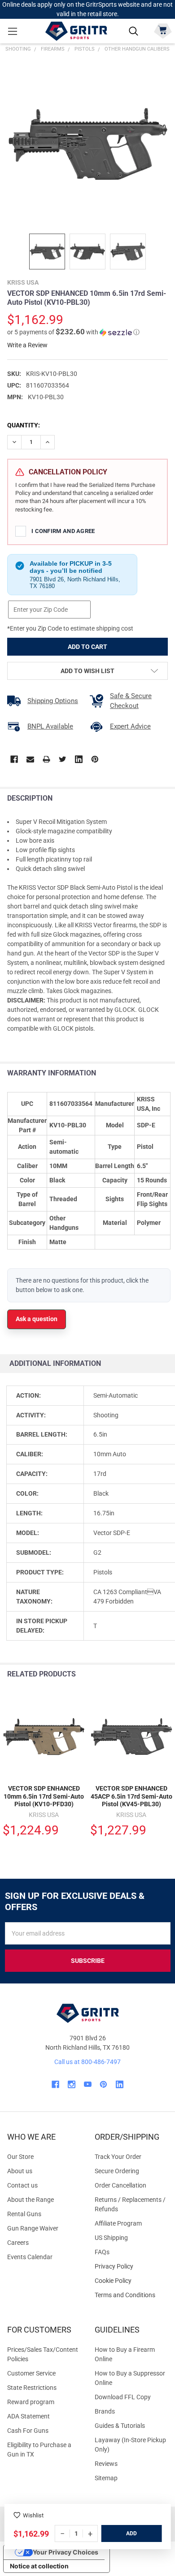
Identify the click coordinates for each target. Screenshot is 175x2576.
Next (166, 1674)
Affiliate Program (118, 2223)
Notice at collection (39, 2566)
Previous (147, 1674)
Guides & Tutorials (120, 2426)
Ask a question (37, 1319)
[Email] (30, 759)
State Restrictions (32, 2388)
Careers (18, 2243)
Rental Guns (24, 2214)
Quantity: (24, 425)
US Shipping (111, 2238)
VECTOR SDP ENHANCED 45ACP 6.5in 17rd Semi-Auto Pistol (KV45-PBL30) (131, 1796)
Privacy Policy (131, 2267)
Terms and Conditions (131, 2295)
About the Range (31, 2200)
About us (20, 2171)
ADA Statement (28, 2416)
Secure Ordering (117, 2171)
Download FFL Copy (123, 2397)
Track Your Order (118, 2157)
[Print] (46, 759)
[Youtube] (88, 2084)
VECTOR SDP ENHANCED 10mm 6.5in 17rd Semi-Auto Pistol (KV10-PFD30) (44, 1796)
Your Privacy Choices (66, 2552)
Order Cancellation (120, 2185)
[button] (73, 332)
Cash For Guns (28, 2431)
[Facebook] (14, 759)
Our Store (20, 2157)
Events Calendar (30, 2257)
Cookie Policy (131, 2281)
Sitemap (106, 2478)
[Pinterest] (95, 759)
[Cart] (163, 30)
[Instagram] (72, 2084)
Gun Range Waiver (33, 2228)
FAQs (102, 2252)
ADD (131, 2533)
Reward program (31, 2402)
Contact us (22, 2185)
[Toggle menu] (12, 31)
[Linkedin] (79, 759)
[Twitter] (63, 759)
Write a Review (27, 345)
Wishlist (33, 2515)
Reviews (106, 2464)
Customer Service (31, 2373)
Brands (105, 2411)
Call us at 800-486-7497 (87, 2062)
